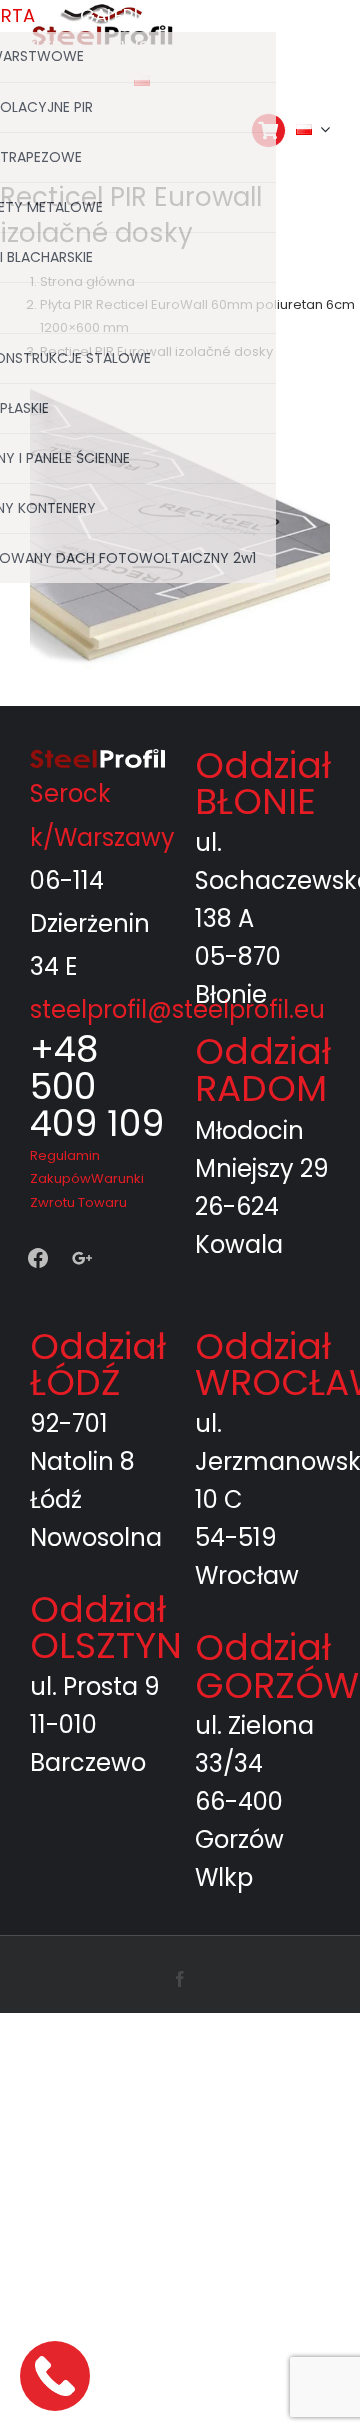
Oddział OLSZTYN (106, 1627)
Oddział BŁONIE (263, 783)
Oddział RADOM (263, 1069)
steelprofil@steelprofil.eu (177, 1009)
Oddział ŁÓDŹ (98, 1364)
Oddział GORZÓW (277, 1666)
